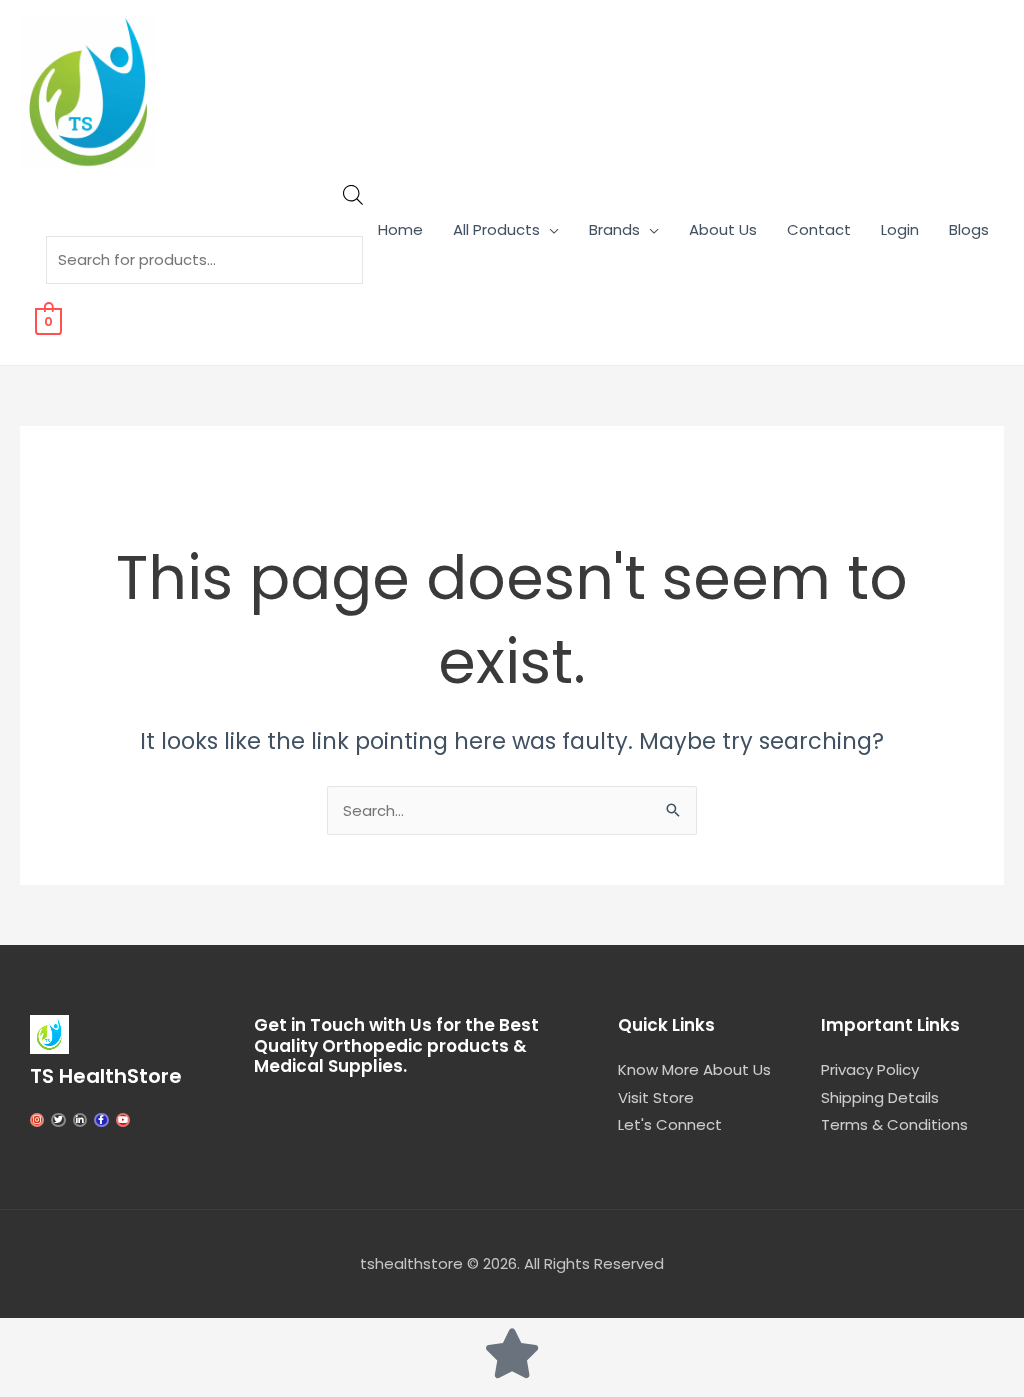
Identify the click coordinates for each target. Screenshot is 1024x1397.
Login (900, 229)
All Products (496, 229)
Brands (614, 229)
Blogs (969, 229)
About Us (723, 229)
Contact (819, 229)
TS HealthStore (106, 1076)
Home (400, 229)
